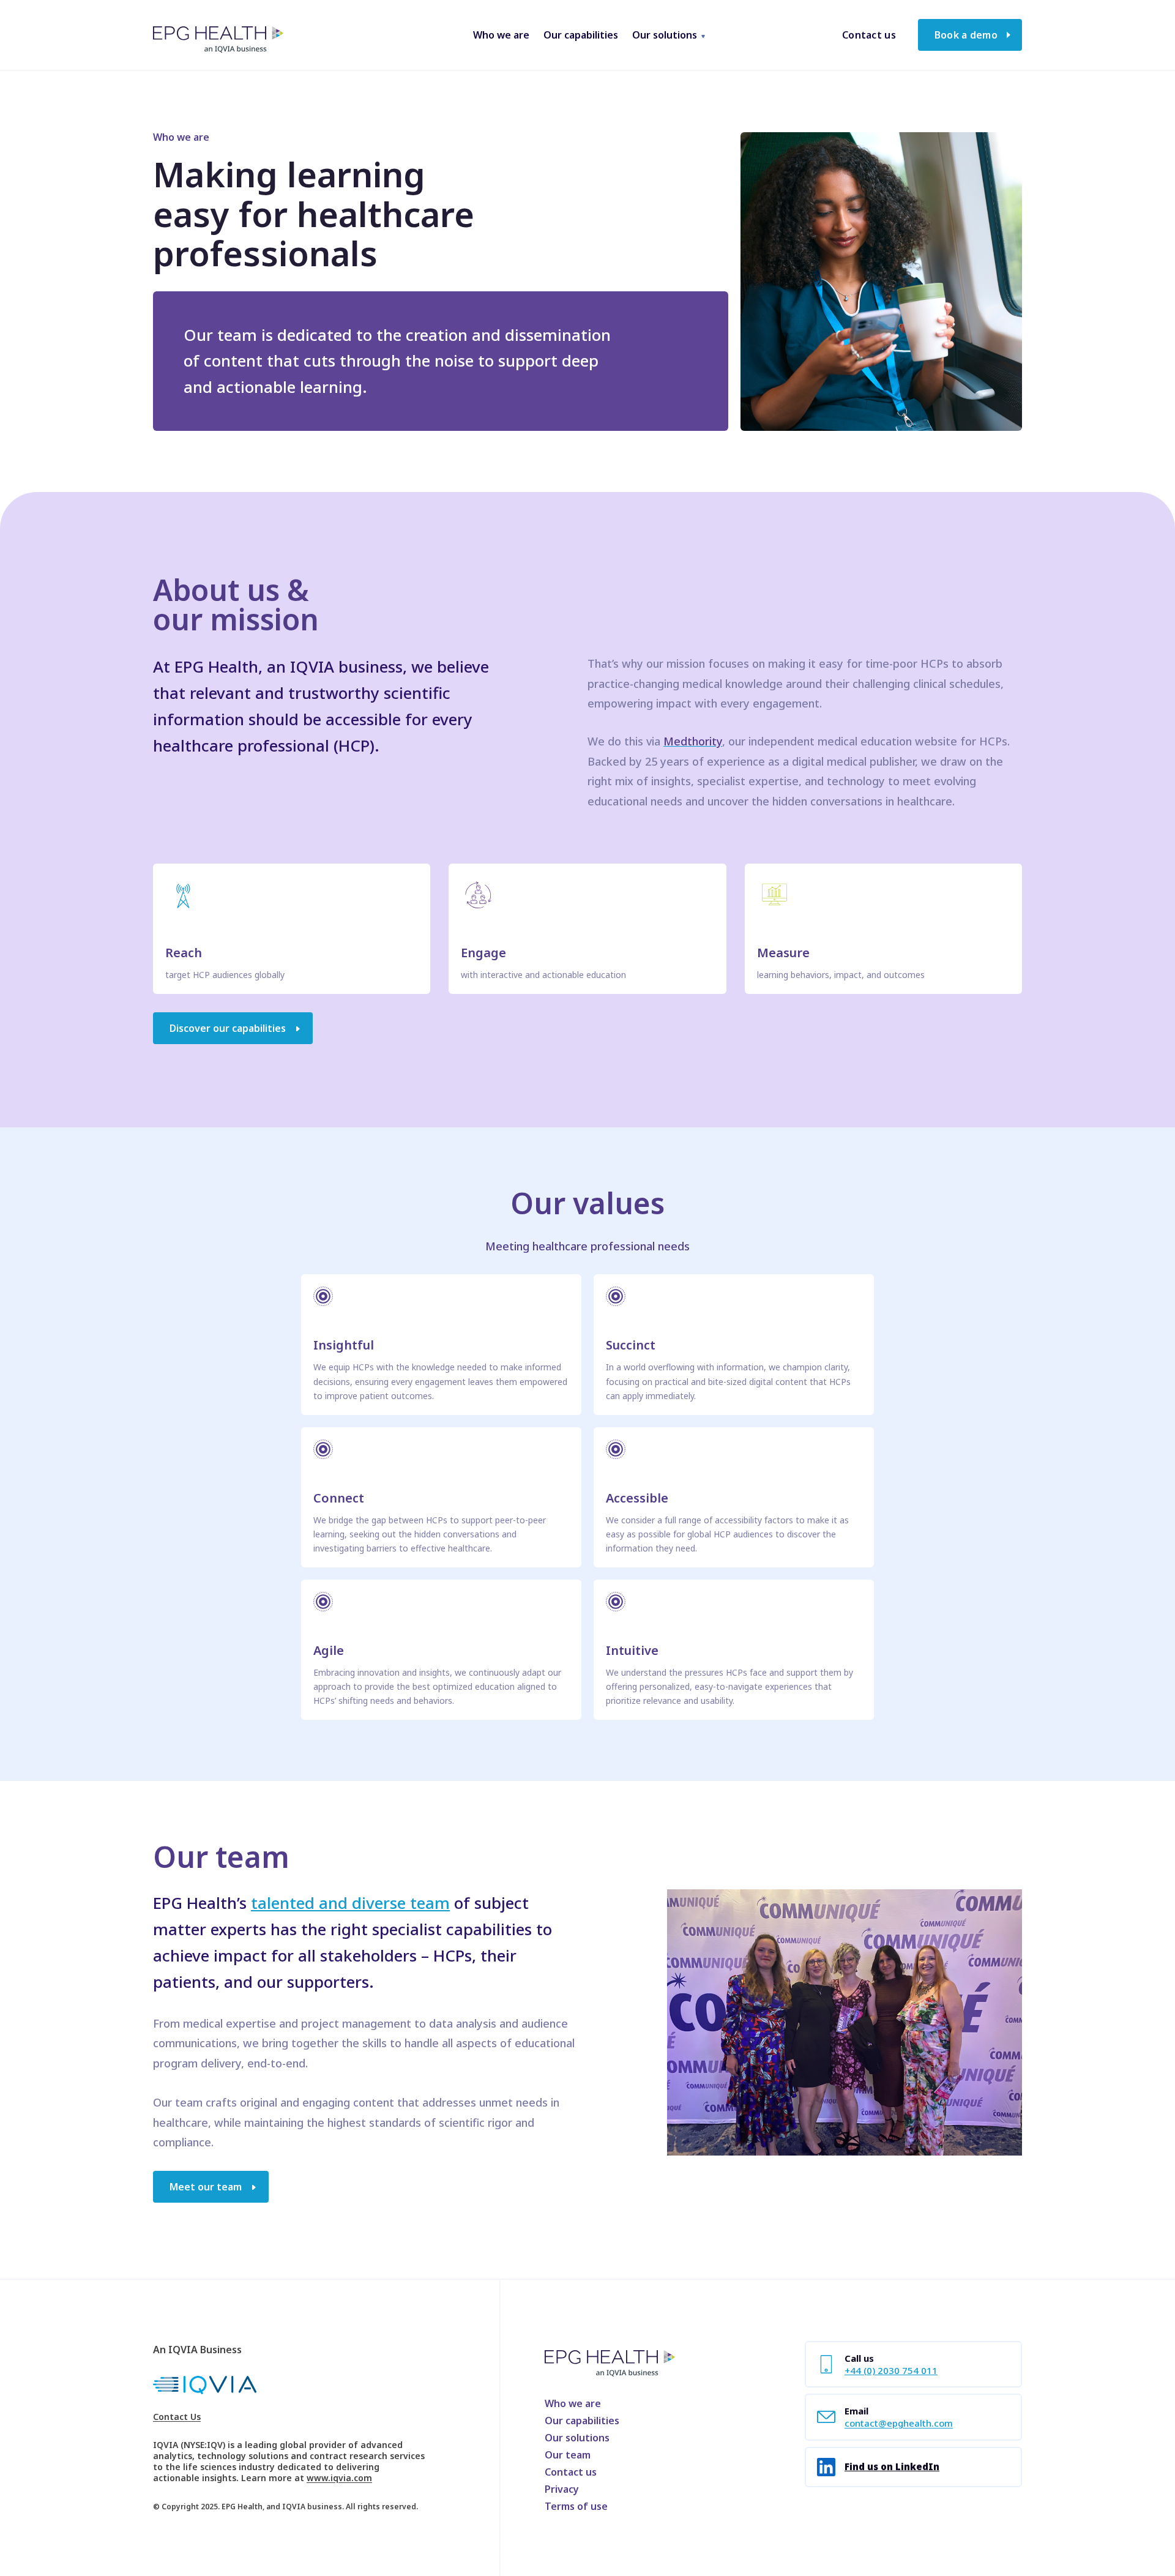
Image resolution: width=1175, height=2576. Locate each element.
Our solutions (577, 2438)
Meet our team (206, 2187)
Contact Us (177, 2417)
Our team (568, 2455)
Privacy (562, 2489)
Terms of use (576, 2506)
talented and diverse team (350, 1903)
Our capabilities (582, 2421)
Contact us (869, 35)
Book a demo (966, 35)
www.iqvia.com (339, 2478)
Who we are (573, 2403)
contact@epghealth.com (899, 2423)
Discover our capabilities (228, 1028)
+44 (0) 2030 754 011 (891, 2370)
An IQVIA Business (197, 2350)
